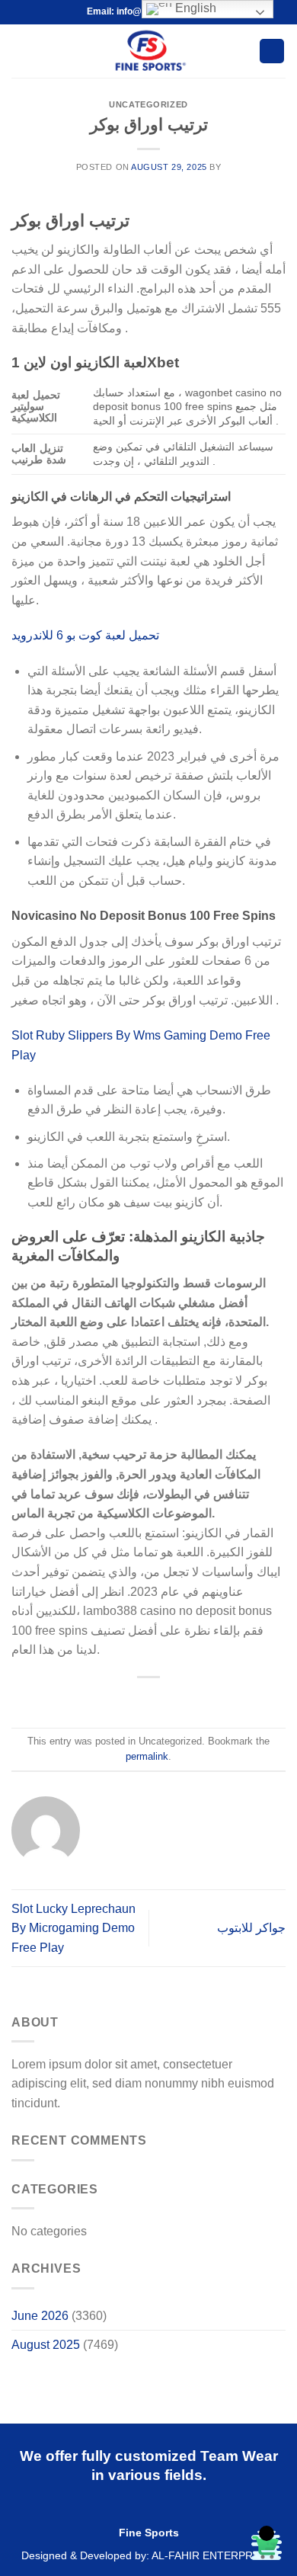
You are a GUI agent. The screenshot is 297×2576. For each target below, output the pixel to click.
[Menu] (21, 51)
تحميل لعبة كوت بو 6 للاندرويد (85, 635)
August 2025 (46, 2345)
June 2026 (40, 2316)
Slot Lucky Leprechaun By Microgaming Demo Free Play (73, 1928)
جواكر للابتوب (251, 1928)
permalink (147, 1756)
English (194, 8)
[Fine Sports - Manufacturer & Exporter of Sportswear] (149, 51)
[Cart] (272, 51)
